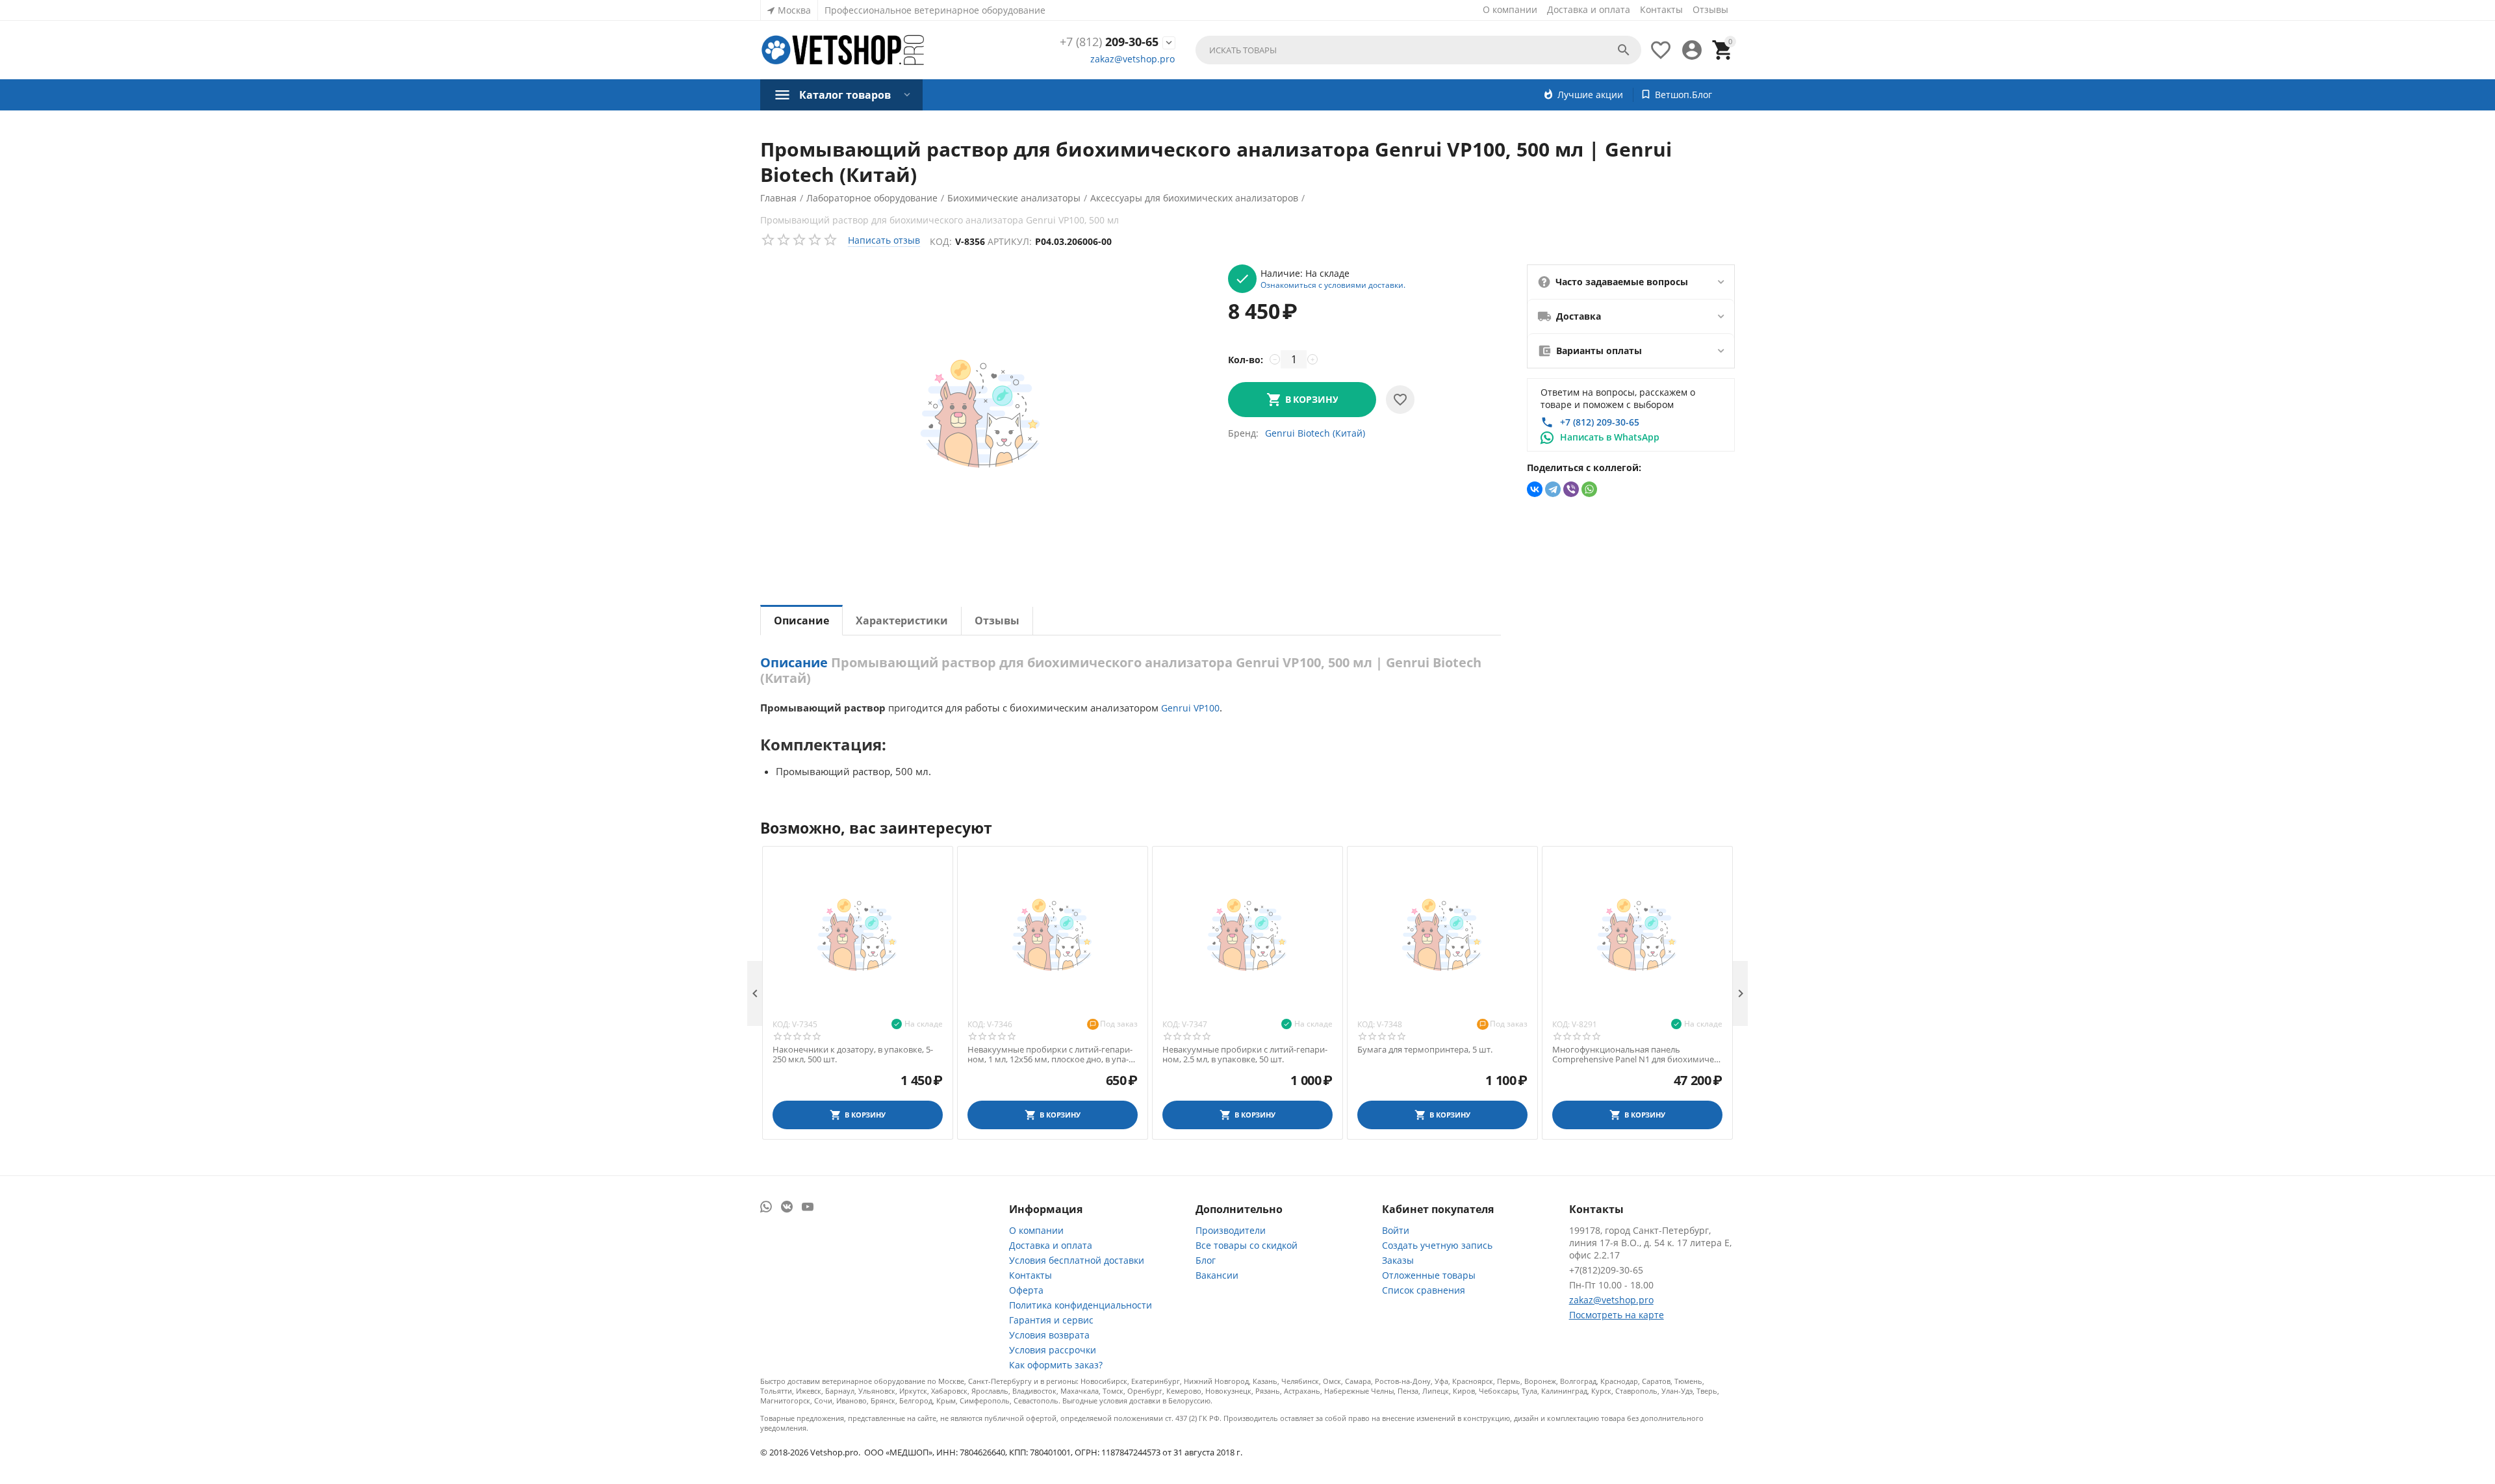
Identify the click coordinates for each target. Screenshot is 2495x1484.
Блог (1206, 1260)
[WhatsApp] (1589, 489)
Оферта (1026, 1290)
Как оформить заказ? (1056, 1365)
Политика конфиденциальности (1081, 1305)
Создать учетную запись (1437, 1245)
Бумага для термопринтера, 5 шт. (1425, 1050)
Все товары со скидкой (1247, 1245)
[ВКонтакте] (1535, 489)
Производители (1231, 1230)
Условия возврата (1049, 1335)
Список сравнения (1424, 1290)
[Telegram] (1553, 489)
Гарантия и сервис (1051, 1320)
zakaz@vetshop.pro (1132, 59)
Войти (1396, 1230)
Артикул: (1010, 241)
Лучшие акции (1590, 95)
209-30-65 (1109, 42)
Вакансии (1217, 1275)
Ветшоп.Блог (1683, 95)
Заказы (1398, 1260)
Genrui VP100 (1190, 708)
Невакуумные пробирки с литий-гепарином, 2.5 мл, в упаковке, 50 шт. (1245, 1055)
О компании (1510, 9)
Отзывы (1710, 9)
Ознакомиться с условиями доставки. (1333, 285)
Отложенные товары (1429, 1275)
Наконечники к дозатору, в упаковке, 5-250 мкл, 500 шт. (853, 1055)
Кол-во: (1246, 360)
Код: (941, 241)
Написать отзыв (884, 240)
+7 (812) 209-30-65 (1600, 422)
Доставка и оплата (1589, 9)
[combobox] (1418, 50)
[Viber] (1571, 489)
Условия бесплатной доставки (1077, 1260)
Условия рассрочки (1053, 1350)
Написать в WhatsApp (1610, 437)
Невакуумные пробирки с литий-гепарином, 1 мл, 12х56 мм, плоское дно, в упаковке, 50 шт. (1050, 1055)
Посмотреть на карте (1617, 1315)
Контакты (1661, 9)
